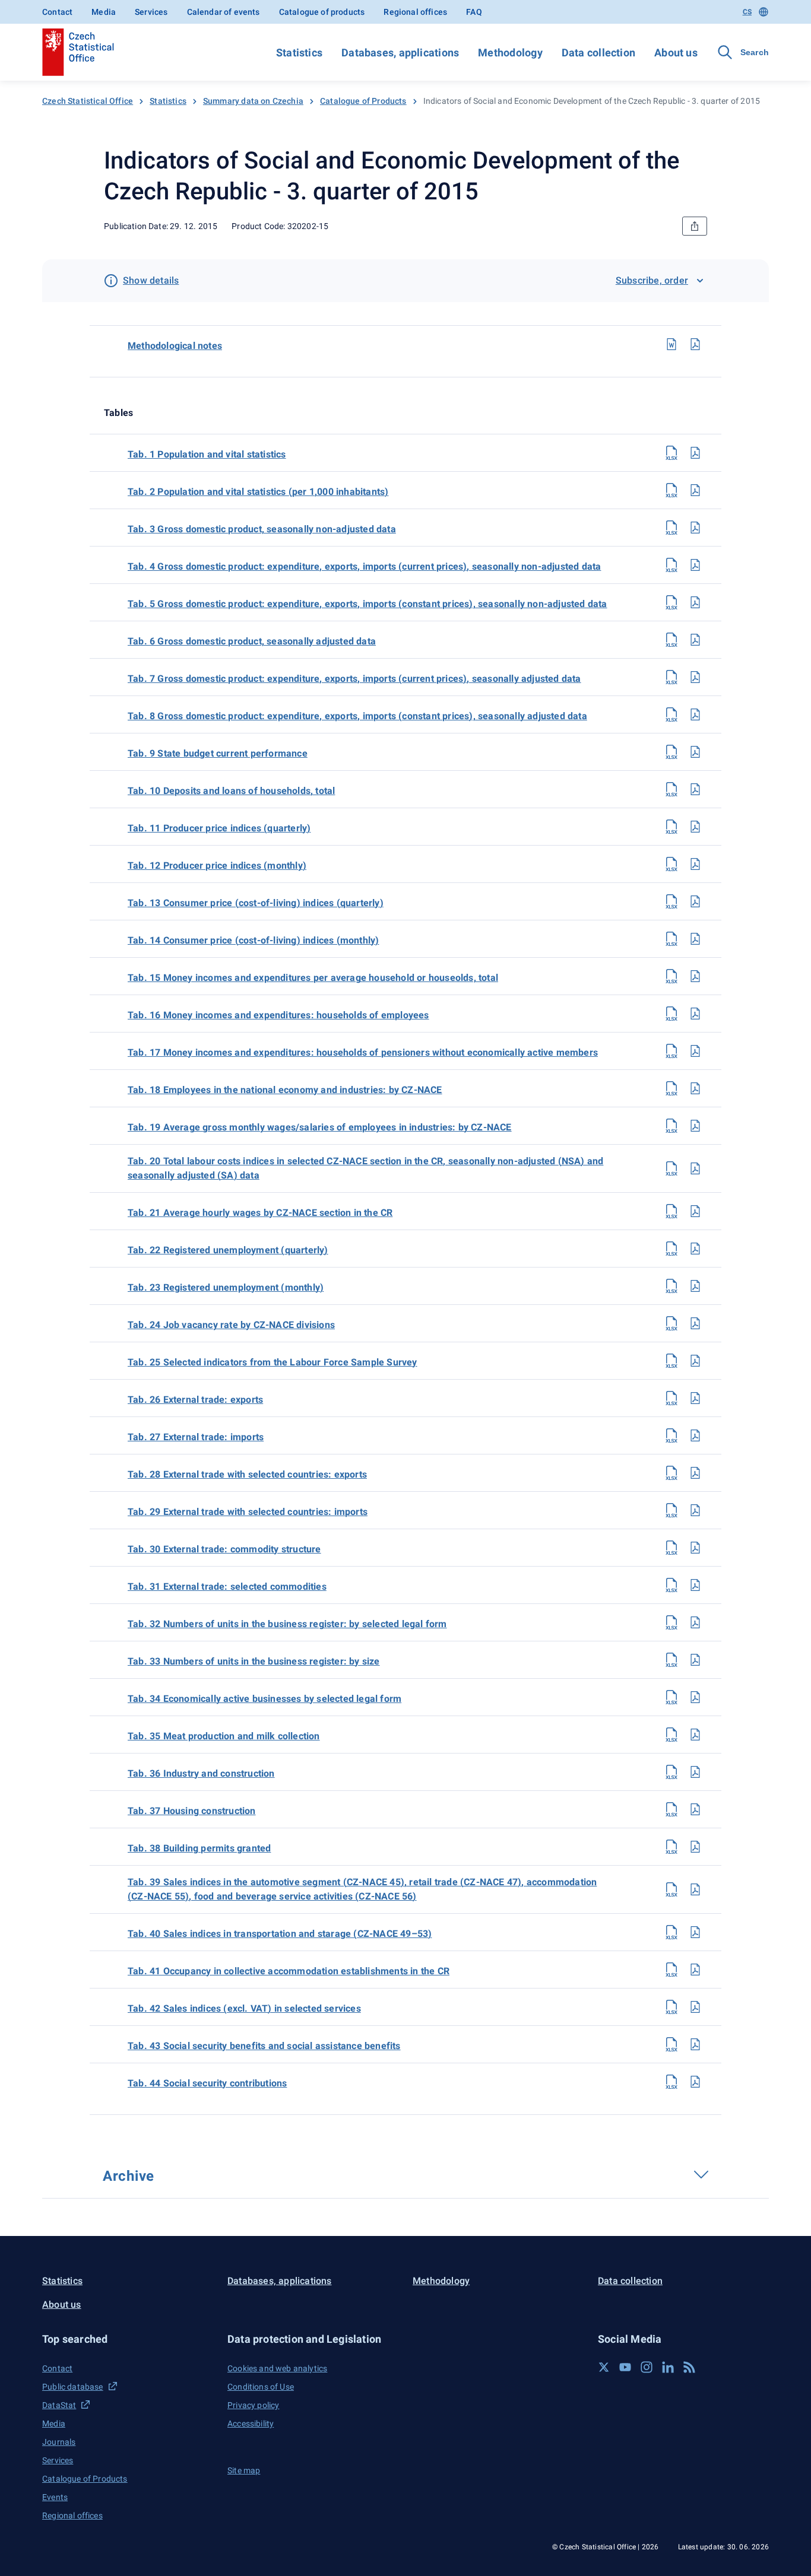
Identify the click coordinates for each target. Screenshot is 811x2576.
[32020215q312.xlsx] (671, 864)
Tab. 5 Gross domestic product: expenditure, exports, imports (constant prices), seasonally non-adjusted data (368, 604)
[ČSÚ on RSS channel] (689, 2367)
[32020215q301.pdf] (695, 453)
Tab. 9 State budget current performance (218, 753)
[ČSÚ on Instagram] (647, 2367)
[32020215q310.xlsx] (671, 789)
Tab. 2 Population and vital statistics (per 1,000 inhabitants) (258, 492)
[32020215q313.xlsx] (671, 901)
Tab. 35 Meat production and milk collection (224, 1736)
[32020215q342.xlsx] (671, 2007)
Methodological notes (175, 346)
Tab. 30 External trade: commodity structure (224, 1549)
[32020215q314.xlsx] (671, 939)
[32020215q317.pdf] (695, 1051)
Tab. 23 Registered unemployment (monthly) (226, 1287)
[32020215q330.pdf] (695, 1548)
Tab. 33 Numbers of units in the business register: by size (254, 1661)
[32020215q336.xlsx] (671, 1772)
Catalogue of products (322, 12)
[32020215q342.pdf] (695, 2007)
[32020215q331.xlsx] (671, 1585)
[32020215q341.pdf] (695, 1970)
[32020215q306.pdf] (695, 640)
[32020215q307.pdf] (695, 677)
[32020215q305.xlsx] (671, 602)
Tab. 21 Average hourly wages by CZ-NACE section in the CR (260, 1213)
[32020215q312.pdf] (695, 864)
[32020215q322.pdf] (695, 1249)
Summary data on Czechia (253, 101)
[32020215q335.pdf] (695, 1735)
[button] (128, 2339)
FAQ (474, 12)
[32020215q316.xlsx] (671, 1014)
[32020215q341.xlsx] (671, 1970)
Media (104, 12)
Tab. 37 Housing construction (192, 1811)
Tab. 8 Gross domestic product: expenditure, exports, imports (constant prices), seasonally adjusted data (357, 716)
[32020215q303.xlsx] (671, 528)
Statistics (299, 53)
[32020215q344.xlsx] (671, 2082)
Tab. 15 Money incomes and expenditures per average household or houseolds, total (313, 978)
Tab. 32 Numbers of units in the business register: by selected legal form (287, 1624)
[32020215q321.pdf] (695, 1211)
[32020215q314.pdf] (695, 939)
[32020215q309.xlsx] (671, 752)
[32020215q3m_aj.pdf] (695, 344)
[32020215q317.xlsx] (671, 1051)
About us (676, 53)
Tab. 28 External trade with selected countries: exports (247, 1474)
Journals (59, 2442)
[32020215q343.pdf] (695, 2044)
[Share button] (695, 226)
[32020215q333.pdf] (695, 1660)
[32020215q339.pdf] (695, 1889)
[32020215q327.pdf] (695, 1435)
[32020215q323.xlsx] (671, 1286)
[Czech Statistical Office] (78, 52)
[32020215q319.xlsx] (671, 1126)
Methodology (510, 53)
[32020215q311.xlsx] (671, 827)
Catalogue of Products (363, 101)
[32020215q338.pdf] (695, 1847)
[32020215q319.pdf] (695, 1126)
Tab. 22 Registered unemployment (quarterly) (228, 1250)
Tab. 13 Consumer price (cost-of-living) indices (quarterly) (256, 903)
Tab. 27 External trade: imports (196, 1437)
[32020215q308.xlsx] (671, 714)
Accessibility (251, 2423)
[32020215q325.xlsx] (671, 1361)
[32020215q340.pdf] (695, 1932)
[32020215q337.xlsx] (671, 1809)
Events (55, 2497)
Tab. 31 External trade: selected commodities (227, 1586)
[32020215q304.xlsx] (671, 565)
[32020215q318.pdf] (695, 1088)
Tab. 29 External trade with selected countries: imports (248, 1512)
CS (747, 12)
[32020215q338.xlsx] (671, 1847)
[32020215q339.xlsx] (671, 1889)
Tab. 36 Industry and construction (201, 1773)
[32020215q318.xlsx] (671, 1088)
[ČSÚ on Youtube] (625, 2367)
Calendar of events (224, 12)
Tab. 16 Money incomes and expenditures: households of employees (278, 1015)
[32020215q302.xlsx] (671, 490)
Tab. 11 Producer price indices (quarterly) (219, 828)
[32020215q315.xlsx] (671, 976)
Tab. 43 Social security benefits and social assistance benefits (264, 2046)
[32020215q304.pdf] (695, 565)
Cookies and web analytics (277, 2368)
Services (151, 12)
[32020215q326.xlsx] (671, 1398)
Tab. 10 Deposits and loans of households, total (231, 791)
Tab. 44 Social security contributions (207, 2083)
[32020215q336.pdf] (695, 1772)
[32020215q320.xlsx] (671, 1168)
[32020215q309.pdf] (695, 752)
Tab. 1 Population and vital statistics (207, 454)
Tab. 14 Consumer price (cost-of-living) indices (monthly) (253, 940)
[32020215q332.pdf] (695, 1622)
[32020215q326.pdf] (695, 1398)
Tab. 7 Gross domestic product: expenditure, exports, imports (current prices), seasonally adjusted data (354, 679)
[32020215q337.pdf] (695, 1809)
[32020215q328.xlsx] (671, 1473)
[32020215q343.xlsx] (671, 2044)
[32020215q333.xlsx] (671, 1660)
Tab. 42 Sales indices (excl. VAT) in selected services (244, 2008)
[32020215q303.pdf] (695, 528)
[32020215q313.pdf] (695, 901)
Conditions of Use (261, 2387)
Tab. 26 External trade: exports (195, 1400)
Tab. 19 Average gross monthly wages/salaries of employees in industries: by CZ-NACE (320, 1127)
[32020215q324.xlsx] (671, 1323)
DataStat (59, 2405)
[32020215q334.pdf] (695, 1697)
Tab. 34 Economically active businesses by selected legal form (264, 1699)
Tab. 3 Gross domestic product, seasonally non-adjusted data (262, 529)
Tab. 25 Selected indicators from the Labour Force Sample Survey (273, 1362)
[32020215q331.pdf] (695, 1585)
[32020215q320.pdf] (695, 1168)
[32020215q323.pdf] (695, 1286)
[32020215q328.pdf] (695, 1473)
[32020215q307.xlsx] (671, 677)
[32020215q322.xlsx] (671, 1249)
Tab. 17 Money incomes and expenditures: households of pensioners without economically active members (363, 1052)
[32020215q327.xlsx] (671, 1435)
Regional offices (415, 12)
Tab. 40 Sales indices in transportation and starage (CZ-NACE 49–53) (280, 1934)
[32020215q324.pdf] (695, 1323)
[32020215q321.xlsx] (671, 1211)
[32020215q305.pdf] (695, 602)
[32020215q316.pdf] (695, 1014)
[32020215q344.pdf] (695, 2082)
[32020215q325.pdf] (695, 1361)
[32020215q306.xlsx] (671, 640)
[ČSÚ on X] (604, 2367)
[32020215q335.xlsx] (671, 1735)
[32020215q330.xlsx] (671, 1548)
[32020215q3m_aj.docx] (671, 344)
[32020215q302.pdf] (695, 490)
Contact (57, 12)
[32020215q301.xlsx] (671, 453)
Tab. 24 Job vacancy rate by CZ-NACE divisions (231, 1325)
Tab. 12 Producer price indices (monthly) (217, 865)
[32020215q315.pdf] (695, 976)
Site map (244, 2470)
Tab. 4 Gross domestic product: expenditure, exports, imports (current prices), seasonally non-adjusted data (364, 566)
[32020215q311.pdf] (695, 827)
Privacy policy (253, 2405)
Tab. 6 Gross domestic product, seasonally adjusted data (252, 641)
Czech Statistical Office (88, 101)
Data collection (598, 53)
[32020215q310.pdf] (695, 789)
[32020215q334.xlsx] (671, 1697)
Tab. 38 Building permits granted (199, 1848)
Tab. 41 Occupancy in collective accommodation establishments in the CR (289, 1971)
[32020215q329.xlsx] (671, 1510)
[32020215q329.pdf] (695, 1510)
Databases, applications (400, 53)
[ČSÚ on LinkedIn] (668, 2367)
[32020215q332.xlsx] (671, 1622)
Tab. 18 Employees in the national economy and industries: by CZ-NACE (285, 1090)
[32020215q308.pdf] (695, 714)
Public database (73, 2387)
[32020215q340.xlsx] (671, 1932)
